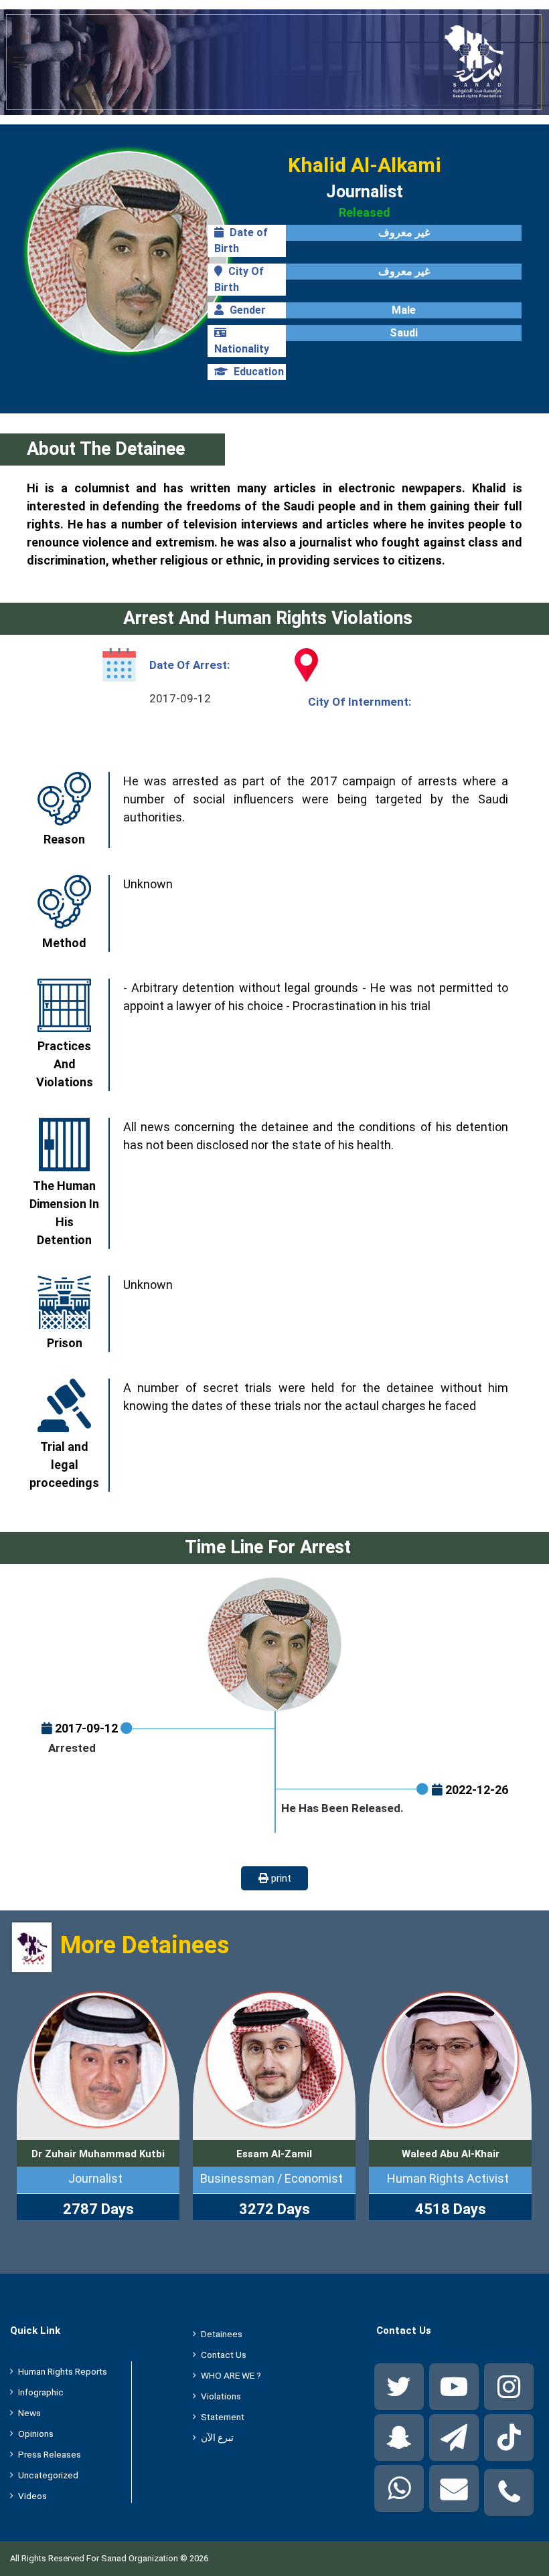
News (29, 2413)
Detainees (222, 2334)
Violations (221, 2396)
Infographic (41, 2392)
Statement (223, 2417)
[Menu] (20, 67)
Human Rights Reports (63, 2371)
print (280, 1878)
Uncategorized (48, 2475)
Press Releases (50, 2454)
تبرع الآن (217, 2438)
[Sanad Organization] (274, 62)
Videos (32, 2496)
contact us (224, 2355)
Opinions (36, 2434)
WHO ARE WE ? (231, 2375)
